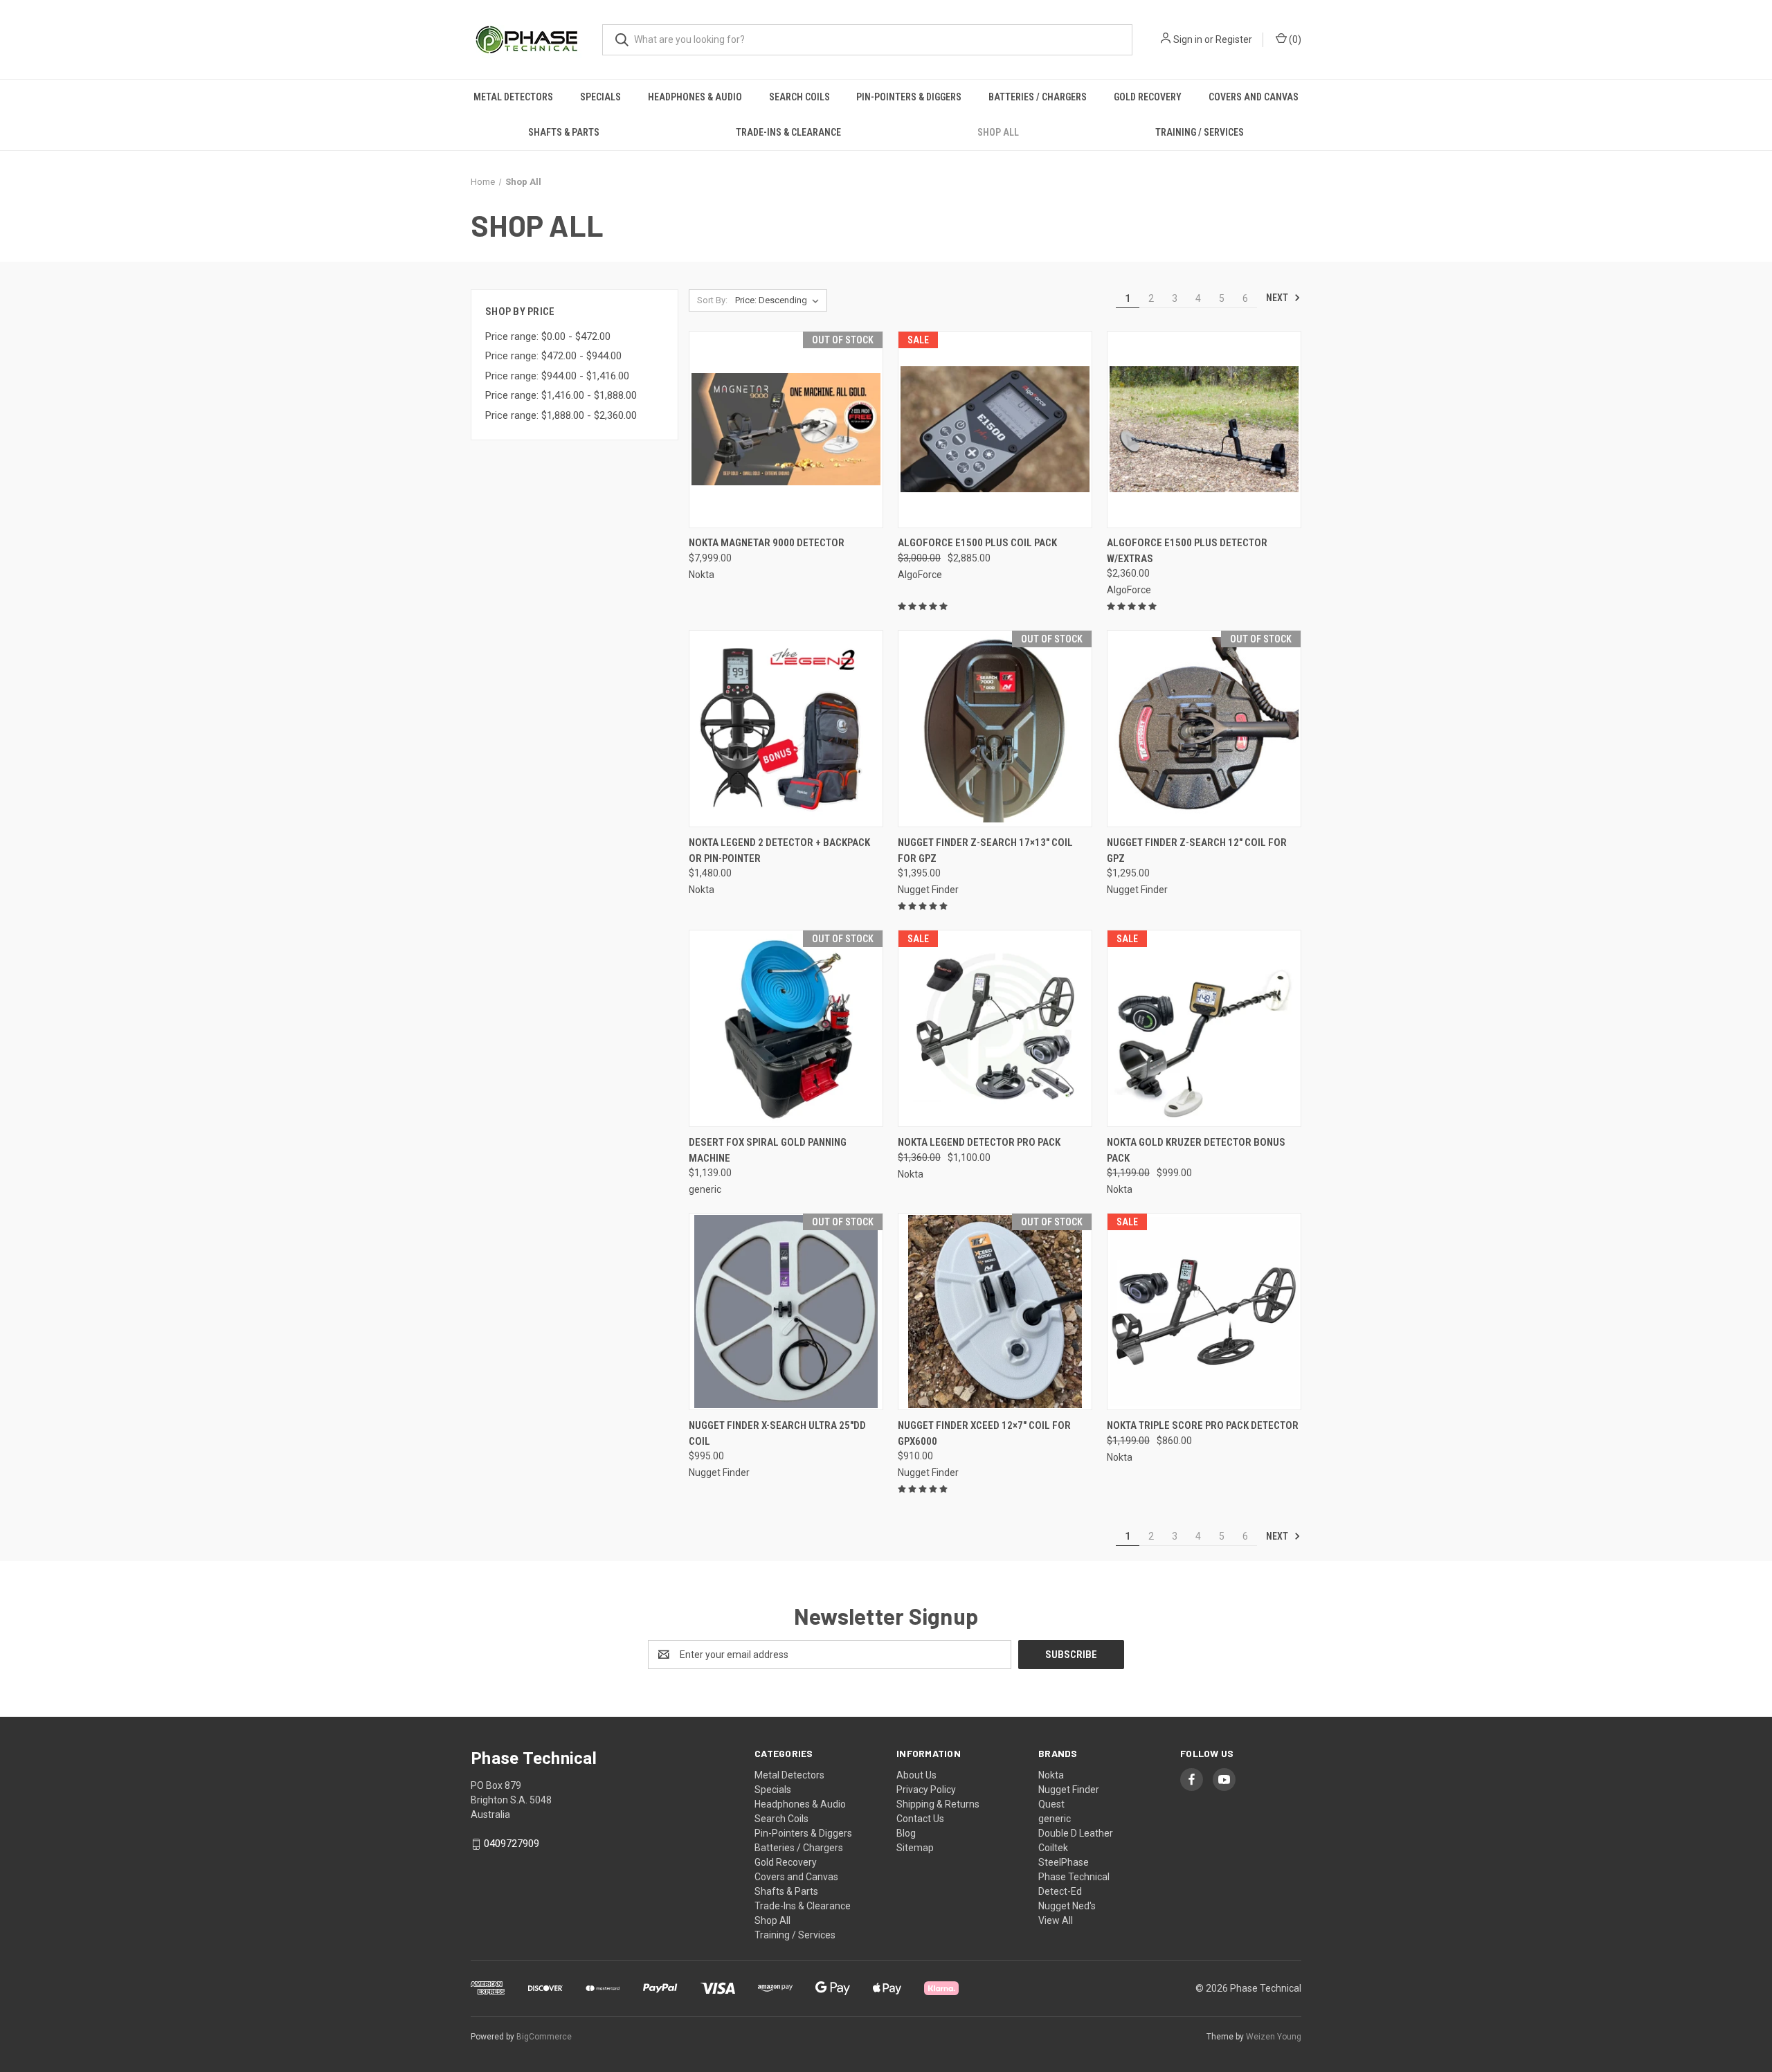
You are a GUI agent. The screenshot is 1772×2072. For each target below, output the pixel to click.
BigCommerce (544, 2037)
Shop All (998, 132)
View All (1056, 1920)
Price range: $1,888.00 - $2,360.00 (561, 415)
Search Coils (799, 97)
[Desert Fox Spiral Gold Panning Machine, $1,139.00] (786, 1028)
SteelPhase (1064, 1862)
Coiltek (1053, 1848)
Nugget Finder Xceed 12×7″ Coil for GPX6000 (984, 1433)
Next (1278, 298)
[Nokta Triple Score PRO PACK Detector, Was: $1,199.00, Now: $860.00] (1204, 1312)
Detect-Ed (1060, 1891)
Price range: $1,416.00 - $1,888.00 (561, 395)
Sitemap (915, 1848)
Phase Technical (1074, 1877)
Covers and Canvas (1254, 97)
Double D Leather (1076, 1833)
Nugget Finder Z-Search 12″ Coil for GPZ (1197, 850)
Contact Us (920, 1819)
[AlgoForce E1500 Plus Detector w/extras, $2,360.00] (1204, 430)
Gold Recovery (1148, 97)
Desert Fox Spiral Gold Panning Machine (768, 1150)
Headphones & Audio (695, 97)
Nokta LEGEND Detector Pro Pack (979, 1142)
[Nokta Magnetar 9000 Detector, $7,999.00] (786, 430)
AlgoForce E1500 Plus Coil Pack (977, 543)
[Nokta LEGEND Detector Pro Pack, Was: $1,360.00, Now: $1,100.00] (995, 1028)
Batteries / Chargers (1038, 97)
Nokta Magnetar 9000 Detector (767, 543)
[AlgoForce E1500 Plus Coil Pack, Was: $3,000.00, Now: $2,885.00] (995, 430)
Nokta (1051, 1775)
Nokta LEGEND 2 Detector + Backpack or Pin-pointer (779, 850)
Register (1234, 39)
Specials (600, 97)
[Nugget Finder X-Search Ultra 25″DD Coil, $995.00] (786, 1312)
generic (1055, 1819)
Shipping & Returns (938, 1804)
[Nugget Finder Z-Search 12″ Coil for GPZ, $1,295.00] (1204, 729)
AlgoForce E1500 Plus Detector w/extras (1187, 551)
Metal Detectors (513, 97)
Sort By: (712, 300)
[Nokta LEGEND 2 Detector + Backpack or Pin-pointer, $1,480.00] (786, 729)
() (1294, 39)
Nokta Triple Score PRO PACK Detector (1203, 1425)
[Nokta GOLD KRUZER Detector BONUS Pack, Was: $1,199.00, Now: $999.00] (1204, 1028)
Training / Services (1200, 132)
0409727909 (512, 1844)
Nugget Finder (1069, 1790)
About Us (916, 1775)
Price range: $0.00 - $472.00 (548, 336)
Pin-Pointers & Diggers (909, 97)
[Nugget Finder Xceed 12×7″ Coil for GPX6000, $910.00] (995, 1312)
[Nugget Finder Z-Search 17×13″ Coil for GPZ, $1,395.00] (995, 729)
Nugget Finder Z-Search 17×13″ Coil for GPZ (985, 850)
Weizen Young (1274, 2037)
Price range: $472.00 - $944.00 (553, 356)
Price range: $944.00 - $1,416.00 (557, 376)
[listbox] (780, 300)
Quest (1051, 1804)
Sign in (1188, 39)
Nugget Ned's (1067, 1906)
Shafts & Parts (564, 132)
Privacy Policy (926, 1790)
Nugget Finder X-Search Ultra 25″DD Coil (777, 1433)
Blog (906, 1833)
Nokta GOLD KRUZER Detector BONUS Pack (1196, 1150)
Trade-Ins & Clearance (788, 132)
